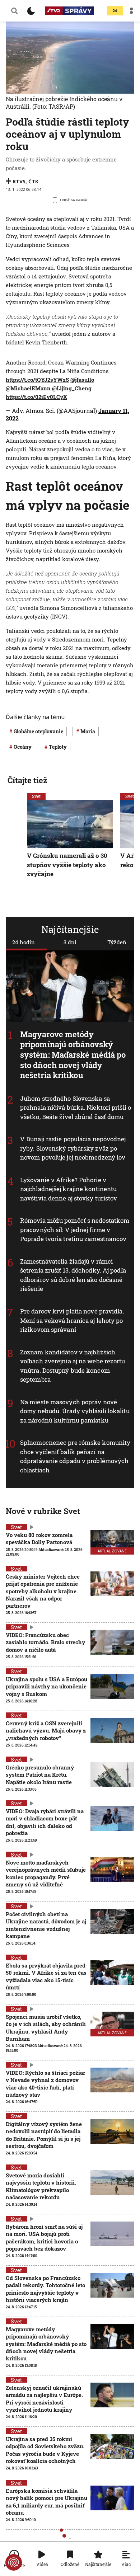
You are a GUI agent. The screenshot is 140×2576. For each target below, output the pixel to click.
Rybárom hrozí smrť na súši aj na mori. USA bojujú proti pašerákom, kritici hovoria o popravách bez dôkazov (44, 2237)
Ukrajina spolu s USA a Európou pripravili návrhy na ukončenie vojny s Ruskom (46, 1686)
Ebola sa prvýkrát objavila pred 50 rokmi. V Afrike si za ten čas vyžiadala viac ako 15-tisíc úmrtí (46, 1976)
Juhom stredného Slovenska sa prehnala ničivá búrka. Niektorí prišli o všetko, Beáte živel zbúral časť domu (76, 1108)
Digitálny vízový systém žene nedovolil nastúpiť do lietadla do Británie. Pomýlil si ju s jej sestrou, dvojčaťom (44, 2135)
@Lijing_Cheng (72, 388)
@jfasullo (82, 380)
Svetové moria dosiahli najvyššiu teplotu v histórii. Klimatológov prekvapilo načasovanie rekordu (41, 2186)
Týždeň (117, 942)
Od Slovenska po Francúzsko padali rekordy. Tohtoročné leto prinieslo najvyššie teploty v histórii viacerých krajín (45, 2289)
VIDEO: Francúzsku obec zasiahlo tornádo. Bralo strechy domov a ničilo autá (45, 1642)
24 (115, 11)
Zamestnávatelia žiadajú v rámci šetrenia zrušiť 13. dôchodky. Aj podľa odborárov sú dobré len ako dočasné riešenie (73, 1275)
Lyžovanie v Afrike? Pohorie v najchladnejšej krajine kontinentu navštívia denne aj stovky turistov (69, 1189)
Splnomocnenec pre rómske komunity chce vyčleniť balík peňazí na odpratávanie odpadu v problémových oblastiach (75, 1456)
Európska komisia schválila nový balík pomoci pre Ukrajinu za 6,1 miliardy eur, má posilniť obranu (46, 2502)
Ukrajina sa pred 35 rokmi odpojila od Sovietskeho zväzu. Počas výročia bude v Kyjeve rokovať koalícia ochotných (45, 2450)
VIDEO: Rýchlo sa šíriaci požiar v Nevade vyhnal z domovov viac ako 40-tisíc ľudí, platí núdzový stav (45, 2084)
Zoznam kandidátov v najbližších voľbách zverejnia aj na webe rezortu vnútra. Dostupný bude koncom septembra (73, 1366)
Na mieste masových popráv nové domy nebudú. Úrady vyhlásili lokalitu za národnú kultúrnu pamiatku (75, 1411)
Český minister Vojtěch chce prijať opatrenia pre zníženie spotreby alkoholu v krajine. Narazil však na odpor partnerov (43, 1591)
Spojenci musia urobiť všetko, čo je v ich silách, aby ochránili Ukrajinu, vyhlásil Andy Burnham (46, 2028)
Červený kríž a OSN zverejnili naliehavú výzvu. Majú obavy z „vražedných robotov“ (46, 1731)
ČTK (33, 181)
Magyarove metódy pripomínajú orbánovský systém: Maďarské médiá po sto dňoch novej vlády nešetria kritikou (73, 1055)
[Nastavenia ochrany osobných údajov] (14, 2562)
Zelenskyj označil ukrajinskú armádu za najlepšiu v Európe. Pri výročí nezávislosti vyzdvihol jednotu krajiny (44, 2399)
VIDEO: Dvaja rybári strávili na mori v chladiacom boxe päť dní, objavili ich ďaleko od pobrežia (45, 1822)
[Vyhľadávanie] (14, 11)
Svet (36, 796)
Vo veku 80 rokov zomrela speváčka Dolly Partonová (39, 1538)
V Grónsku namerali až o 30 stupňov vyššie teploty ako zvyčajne (67, 865)
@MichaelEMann (28, 388)
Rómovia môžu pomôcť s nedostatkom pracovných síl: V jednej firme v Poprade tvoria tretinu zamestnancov (75, 1230)
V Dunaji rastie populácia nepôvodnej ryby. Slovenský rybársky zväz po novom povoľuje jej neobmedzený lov (73, 1148)
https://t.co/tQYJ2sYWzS (37, 380)
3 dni (70, 942)
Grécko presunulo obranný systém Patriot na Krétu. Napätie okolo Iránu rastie (40, 1775)
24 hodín (24, 942)
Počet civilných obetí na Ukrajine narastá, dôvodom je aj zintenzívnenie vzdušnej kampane (46, 1925)
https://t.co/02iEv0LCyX (36, 397)
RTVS (19, 181)
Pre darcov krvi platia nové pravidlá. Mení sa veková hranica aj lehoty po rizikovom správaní (72, 1320)
